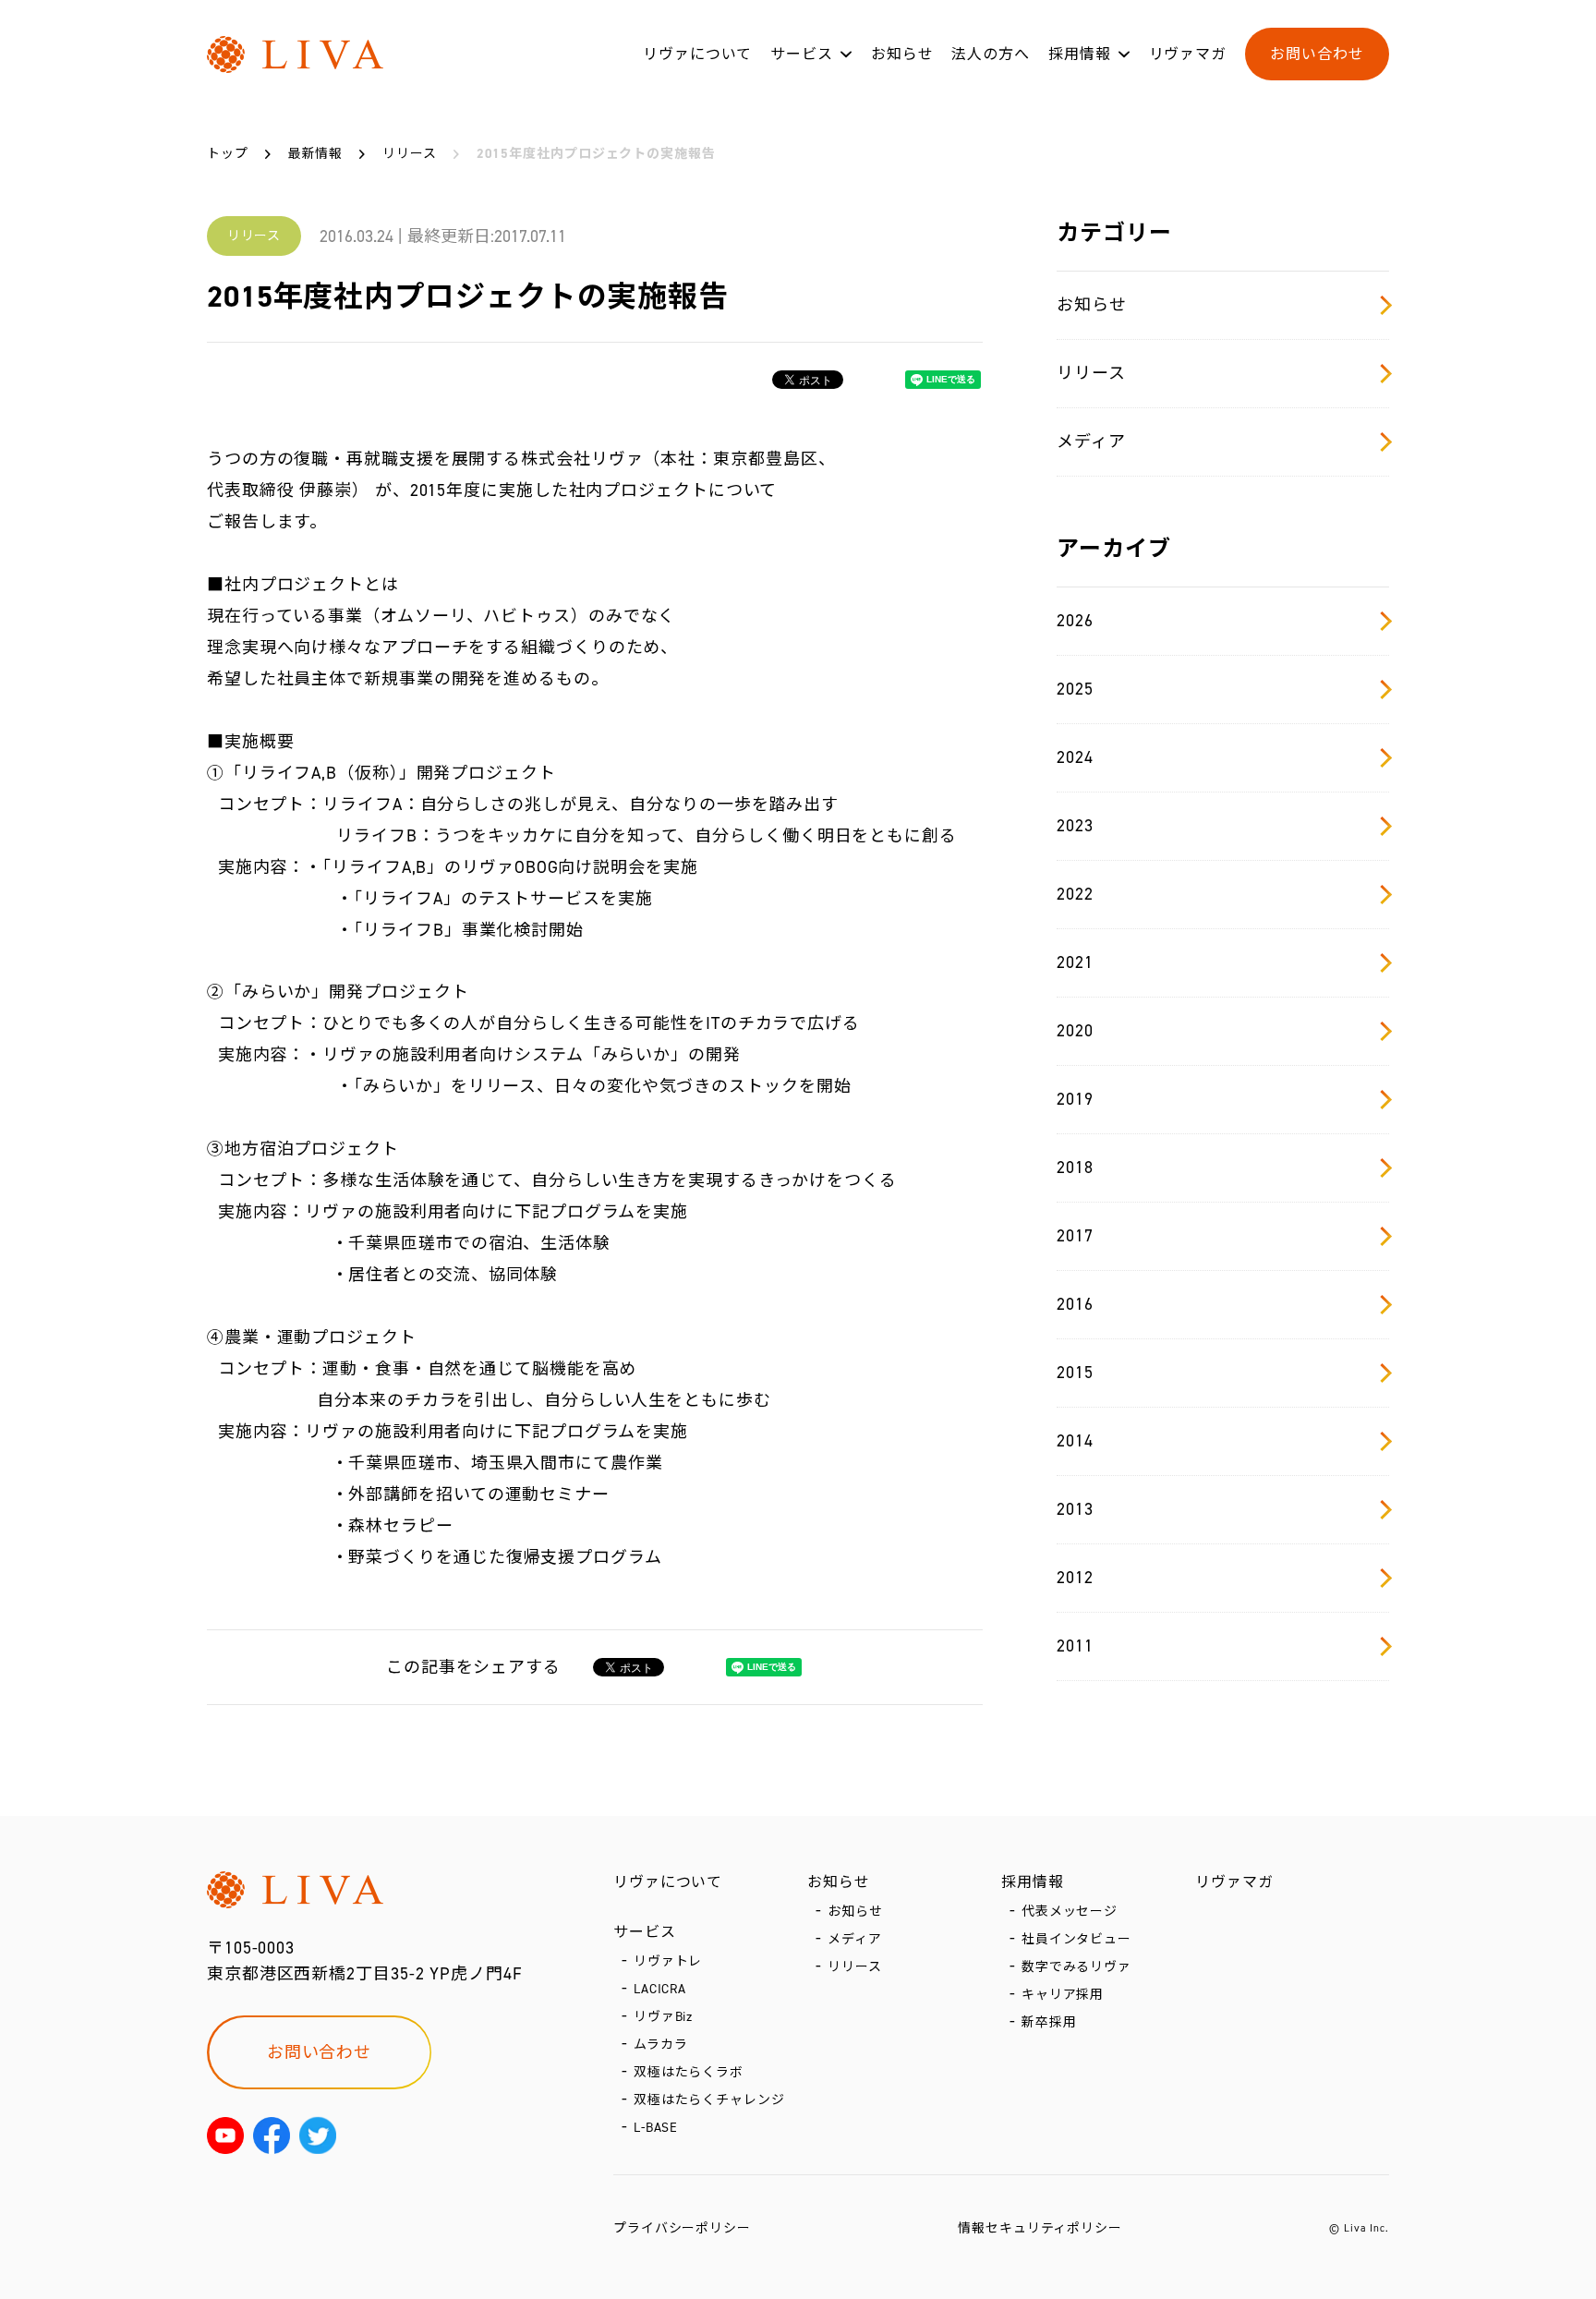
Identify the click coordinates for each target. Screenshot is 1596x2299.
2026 (1075, 621)
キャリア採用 (1063, 1995)
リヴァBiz (663, 2017)
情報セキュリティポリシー (1040, 2228)
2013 (1075, 1509)
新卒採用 (1049, 2022)
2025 (1075, 689)
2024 (1075, 757)
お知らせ (902, 54)
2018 (1075, 1168)
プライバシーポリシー (682, 2228)
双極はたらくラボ (689, 2072)
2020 (1075, 1031)
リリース (1091, 373)
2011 (1075, 1646)
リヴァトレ (668, 1961)
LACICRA (660, 1989)
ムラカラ (661, 2045)
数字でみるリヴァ (1076, 1967)
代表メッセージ (1070, 1912)
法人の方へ (991, 54)
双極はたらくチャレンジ (709, 2100)
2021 (1075, 962)
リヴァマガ (1188, 54)
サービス (802, 54)
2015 (1075, 1373)
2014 (1075, 1441)
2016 (1075, 1304)
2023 (1075, 826)
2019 (1075, 1099)
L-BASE (656, 2128)
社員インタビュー (1076, 1939)
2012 (1075, 1578)
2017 (1075, 1236)
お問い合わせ (1317, 54)
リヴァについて (697, 54)
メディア (1091, 442)
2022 (1075, 894)
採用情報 (1080, 54)
